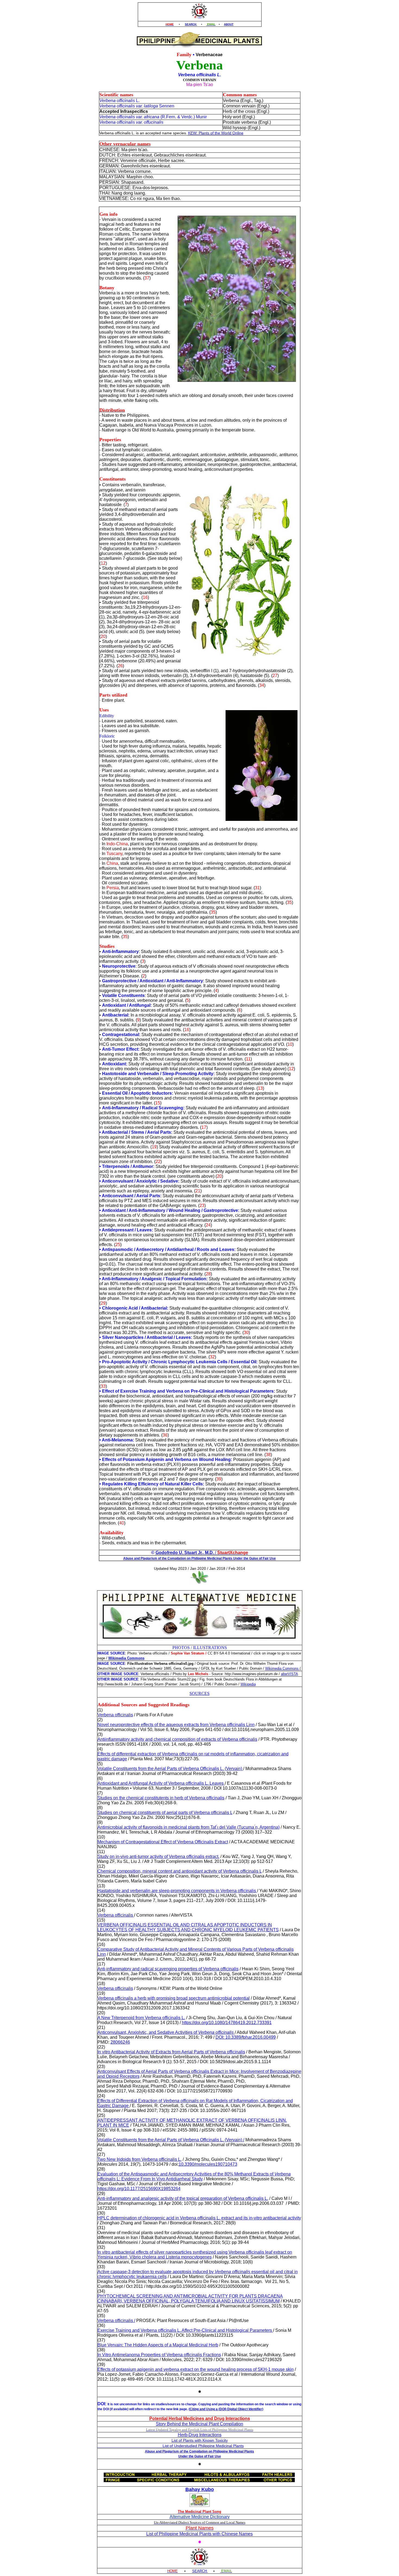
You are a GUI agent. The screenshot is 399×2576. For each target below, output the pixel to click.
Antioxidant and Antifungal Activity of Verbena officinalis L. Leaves (161, 1783)
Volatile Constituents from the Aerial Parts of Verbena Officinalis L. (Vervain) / (171, 2140)
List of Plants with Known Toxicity (200, 2440)
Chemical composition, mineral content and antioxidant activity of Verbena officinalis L (180, 1871)
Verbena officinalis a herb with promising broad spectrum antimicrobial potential (174, 1998)
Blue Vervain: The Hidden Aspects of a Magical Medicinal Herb (158, 2345)
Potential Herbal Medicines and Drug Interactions (200, 2418)
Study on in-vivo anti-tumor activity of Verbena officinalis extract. (158, 1856)
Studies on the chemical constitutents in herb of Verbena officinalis (161, 1798)
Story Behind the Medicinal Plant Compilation (199, 2424)
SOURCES (199, 1693)
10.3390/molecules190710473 (208, 2164)
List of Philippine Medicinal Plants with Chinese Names (199, 2534)
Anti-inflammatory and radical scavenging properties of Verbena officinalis (168, 1969)
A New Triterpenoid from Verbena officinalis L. (141, 2018)
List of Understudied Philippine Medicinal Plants (171, 2446)
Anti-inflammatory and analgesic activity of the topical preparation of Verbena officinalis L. (183, 2198)
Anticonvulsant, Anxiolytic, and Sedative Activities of (166, 2032)
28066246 (120, 2042)
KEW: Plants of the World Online (216, 133)
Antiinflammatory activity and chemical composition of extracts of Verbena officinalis (177, 1739)
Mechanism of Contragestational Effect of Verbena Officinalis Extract (163, 1842)
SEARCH (191, 24)
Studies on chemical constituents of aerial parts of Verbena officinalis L (165, 1813)
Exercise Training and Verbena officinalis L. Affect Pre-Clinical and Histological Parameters (185, 2330)
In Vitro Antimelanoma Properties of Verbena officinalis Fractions (159, 2355)
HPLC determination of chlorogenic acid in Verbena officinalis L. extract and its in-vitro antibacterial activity (199, 2218)
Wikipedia (248, 1684)
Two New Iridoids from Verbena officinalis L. (140, 2159)
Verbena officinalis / (116, 2321)
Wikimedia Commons (283, 1668)
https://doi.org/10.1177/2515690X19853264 (139, 2189)
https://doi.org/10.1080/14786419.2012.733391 (227, 2023)
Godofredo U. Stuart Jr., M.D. (185, 1553)
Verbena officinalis (115, 1715)
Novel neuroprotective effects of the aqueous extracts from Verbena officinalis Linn (176, 1725)
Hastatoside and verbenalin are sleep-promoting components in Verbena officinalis (177, 1891)
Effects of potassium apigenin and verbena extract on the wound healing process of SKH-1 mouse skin (196, 2369)
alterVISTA (289, 1674)
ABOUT (229, 24)
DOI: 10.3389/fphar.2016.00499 (246, 2037)
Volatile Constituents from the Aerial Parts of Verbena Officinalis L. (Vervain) (170, 1769)
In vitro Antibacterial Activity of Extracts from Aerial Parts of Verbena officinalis (171, 2052)
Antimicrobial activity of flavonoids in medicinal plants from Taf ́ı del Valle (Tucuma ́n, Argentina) (189, 1827)
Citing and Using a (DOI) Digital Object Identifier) (227, 2409)
